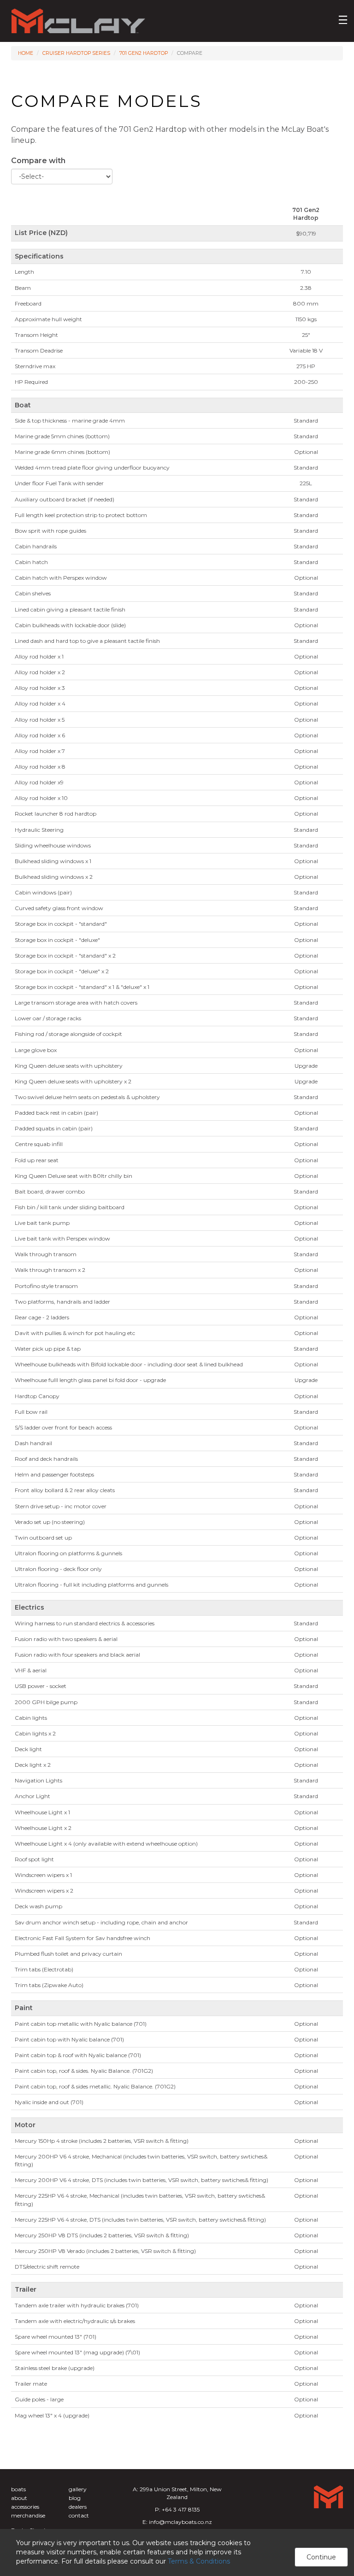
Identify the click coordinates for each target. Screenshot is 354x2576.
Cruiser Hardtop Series (76, 53)
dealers (78, 2507)
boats (18, 2489)
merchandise (28, 2515)
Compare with (38, 161)
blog (75, 2498)
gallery (78, 2489)
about (19, 2498)
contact (79, 2515)
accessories (25, 2507)
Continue (321, 2557)
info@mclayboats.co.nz (180, 2522)
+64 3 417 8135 (181, 2509)
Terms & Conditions (199, 2561)
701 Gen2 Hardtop (144, 53)
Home (26, 53)
